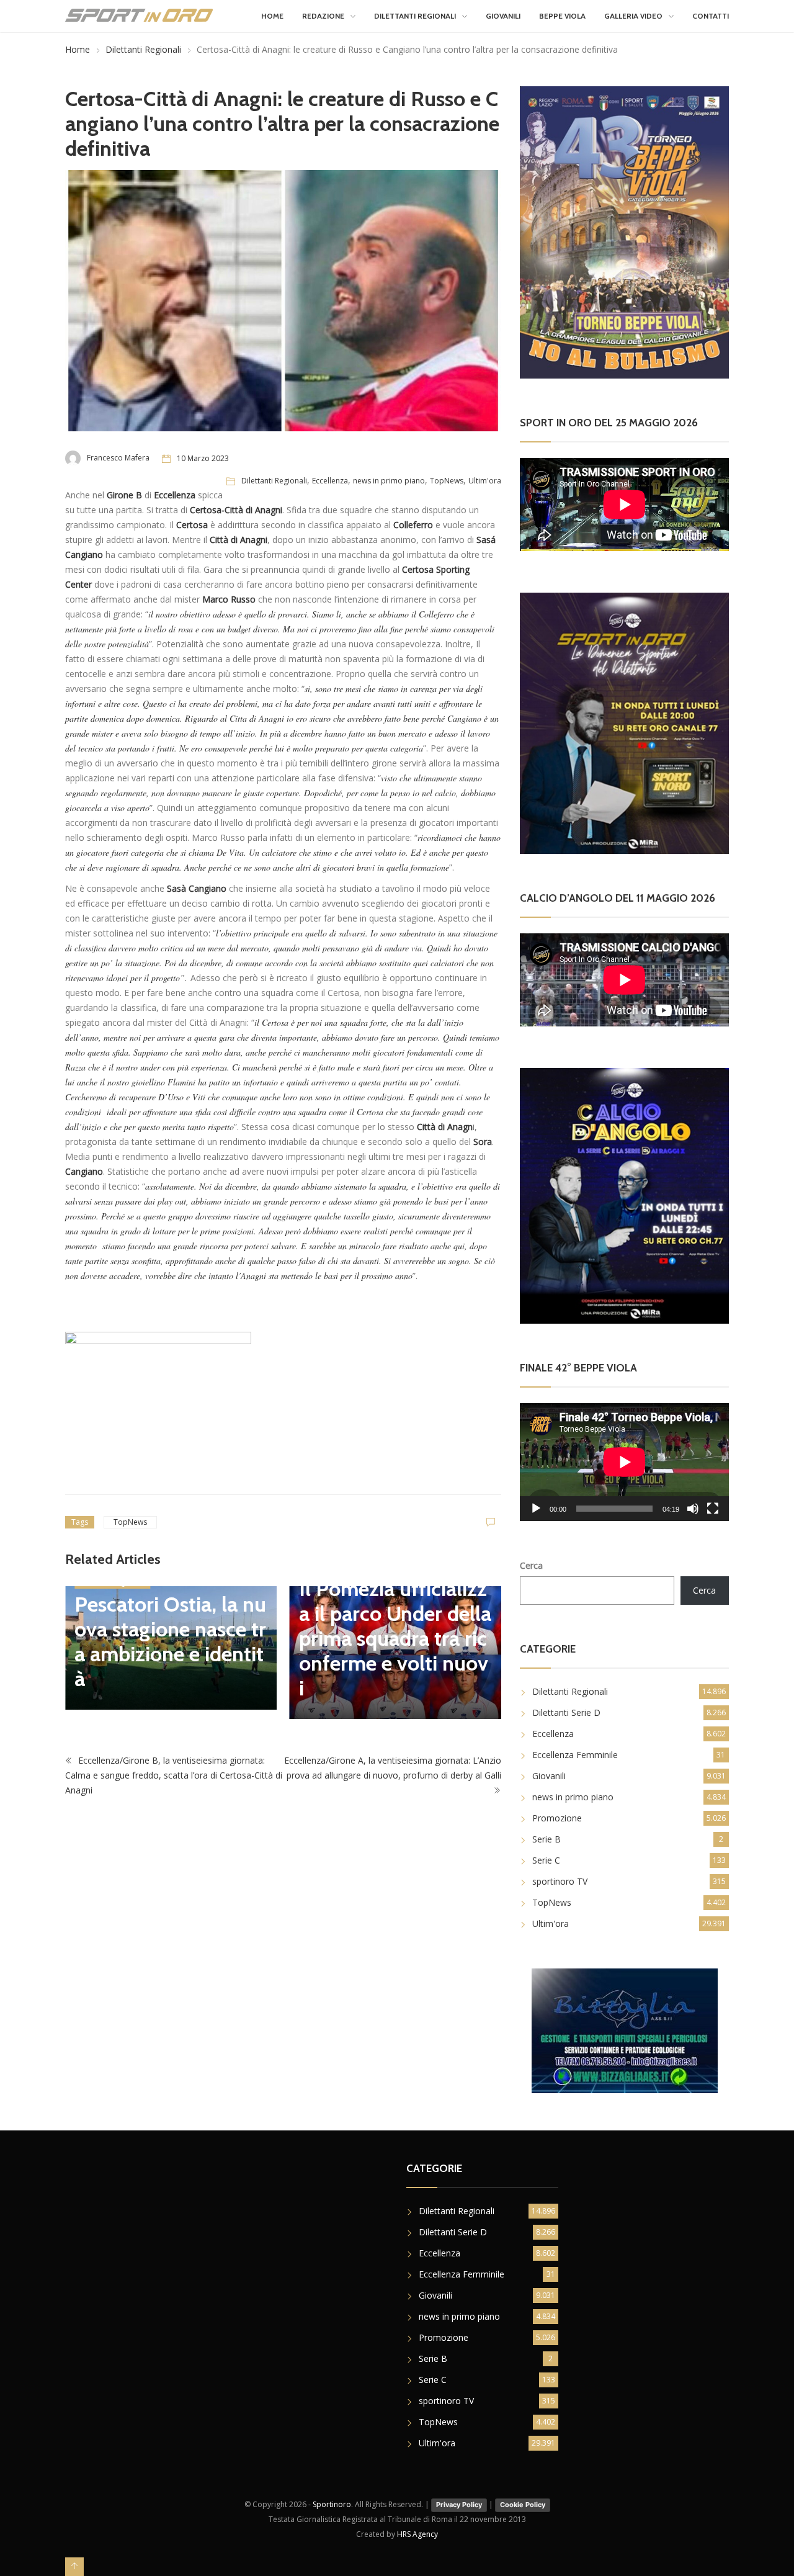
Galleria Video (633, 16)
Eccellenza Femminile (575, 1755)
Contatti (711, 16)
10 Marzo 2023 (203, 458)
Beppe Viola (562, 16)
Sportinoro (332, 2504)
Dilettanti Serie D (566, 1712)
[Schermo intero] (713, 1509)
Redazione (323, 16)
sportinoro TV (560, 1881)
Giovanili (503, 16)
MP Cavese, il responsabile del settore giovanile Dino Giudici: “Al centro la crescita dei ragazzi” (462, 1631)
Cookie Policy (523, 2505)
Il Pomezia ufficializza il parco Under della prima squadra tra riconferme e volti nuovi (240, 1638)
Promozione (557, 1818)
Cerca (531, 1565)
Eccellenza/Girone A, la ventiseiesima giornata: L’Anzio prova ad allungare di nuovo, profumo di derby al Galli (393, 1773)
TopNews (447, 481)
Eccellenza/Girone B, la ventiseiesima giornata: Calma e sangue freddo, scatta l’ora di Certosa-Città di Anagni (174, 1781)
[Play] (536, 1509)
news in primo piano (389, 481)
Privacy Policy (459, 2505)
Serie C (546, 1860)
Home (272, 16)
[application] (624, 1462)
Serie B (546, 1839)
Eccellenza (330, 481)
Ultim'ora (485, 481)
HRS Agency (417, 2534)
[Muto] (693, 1509)
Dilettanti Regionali (415, 16)
